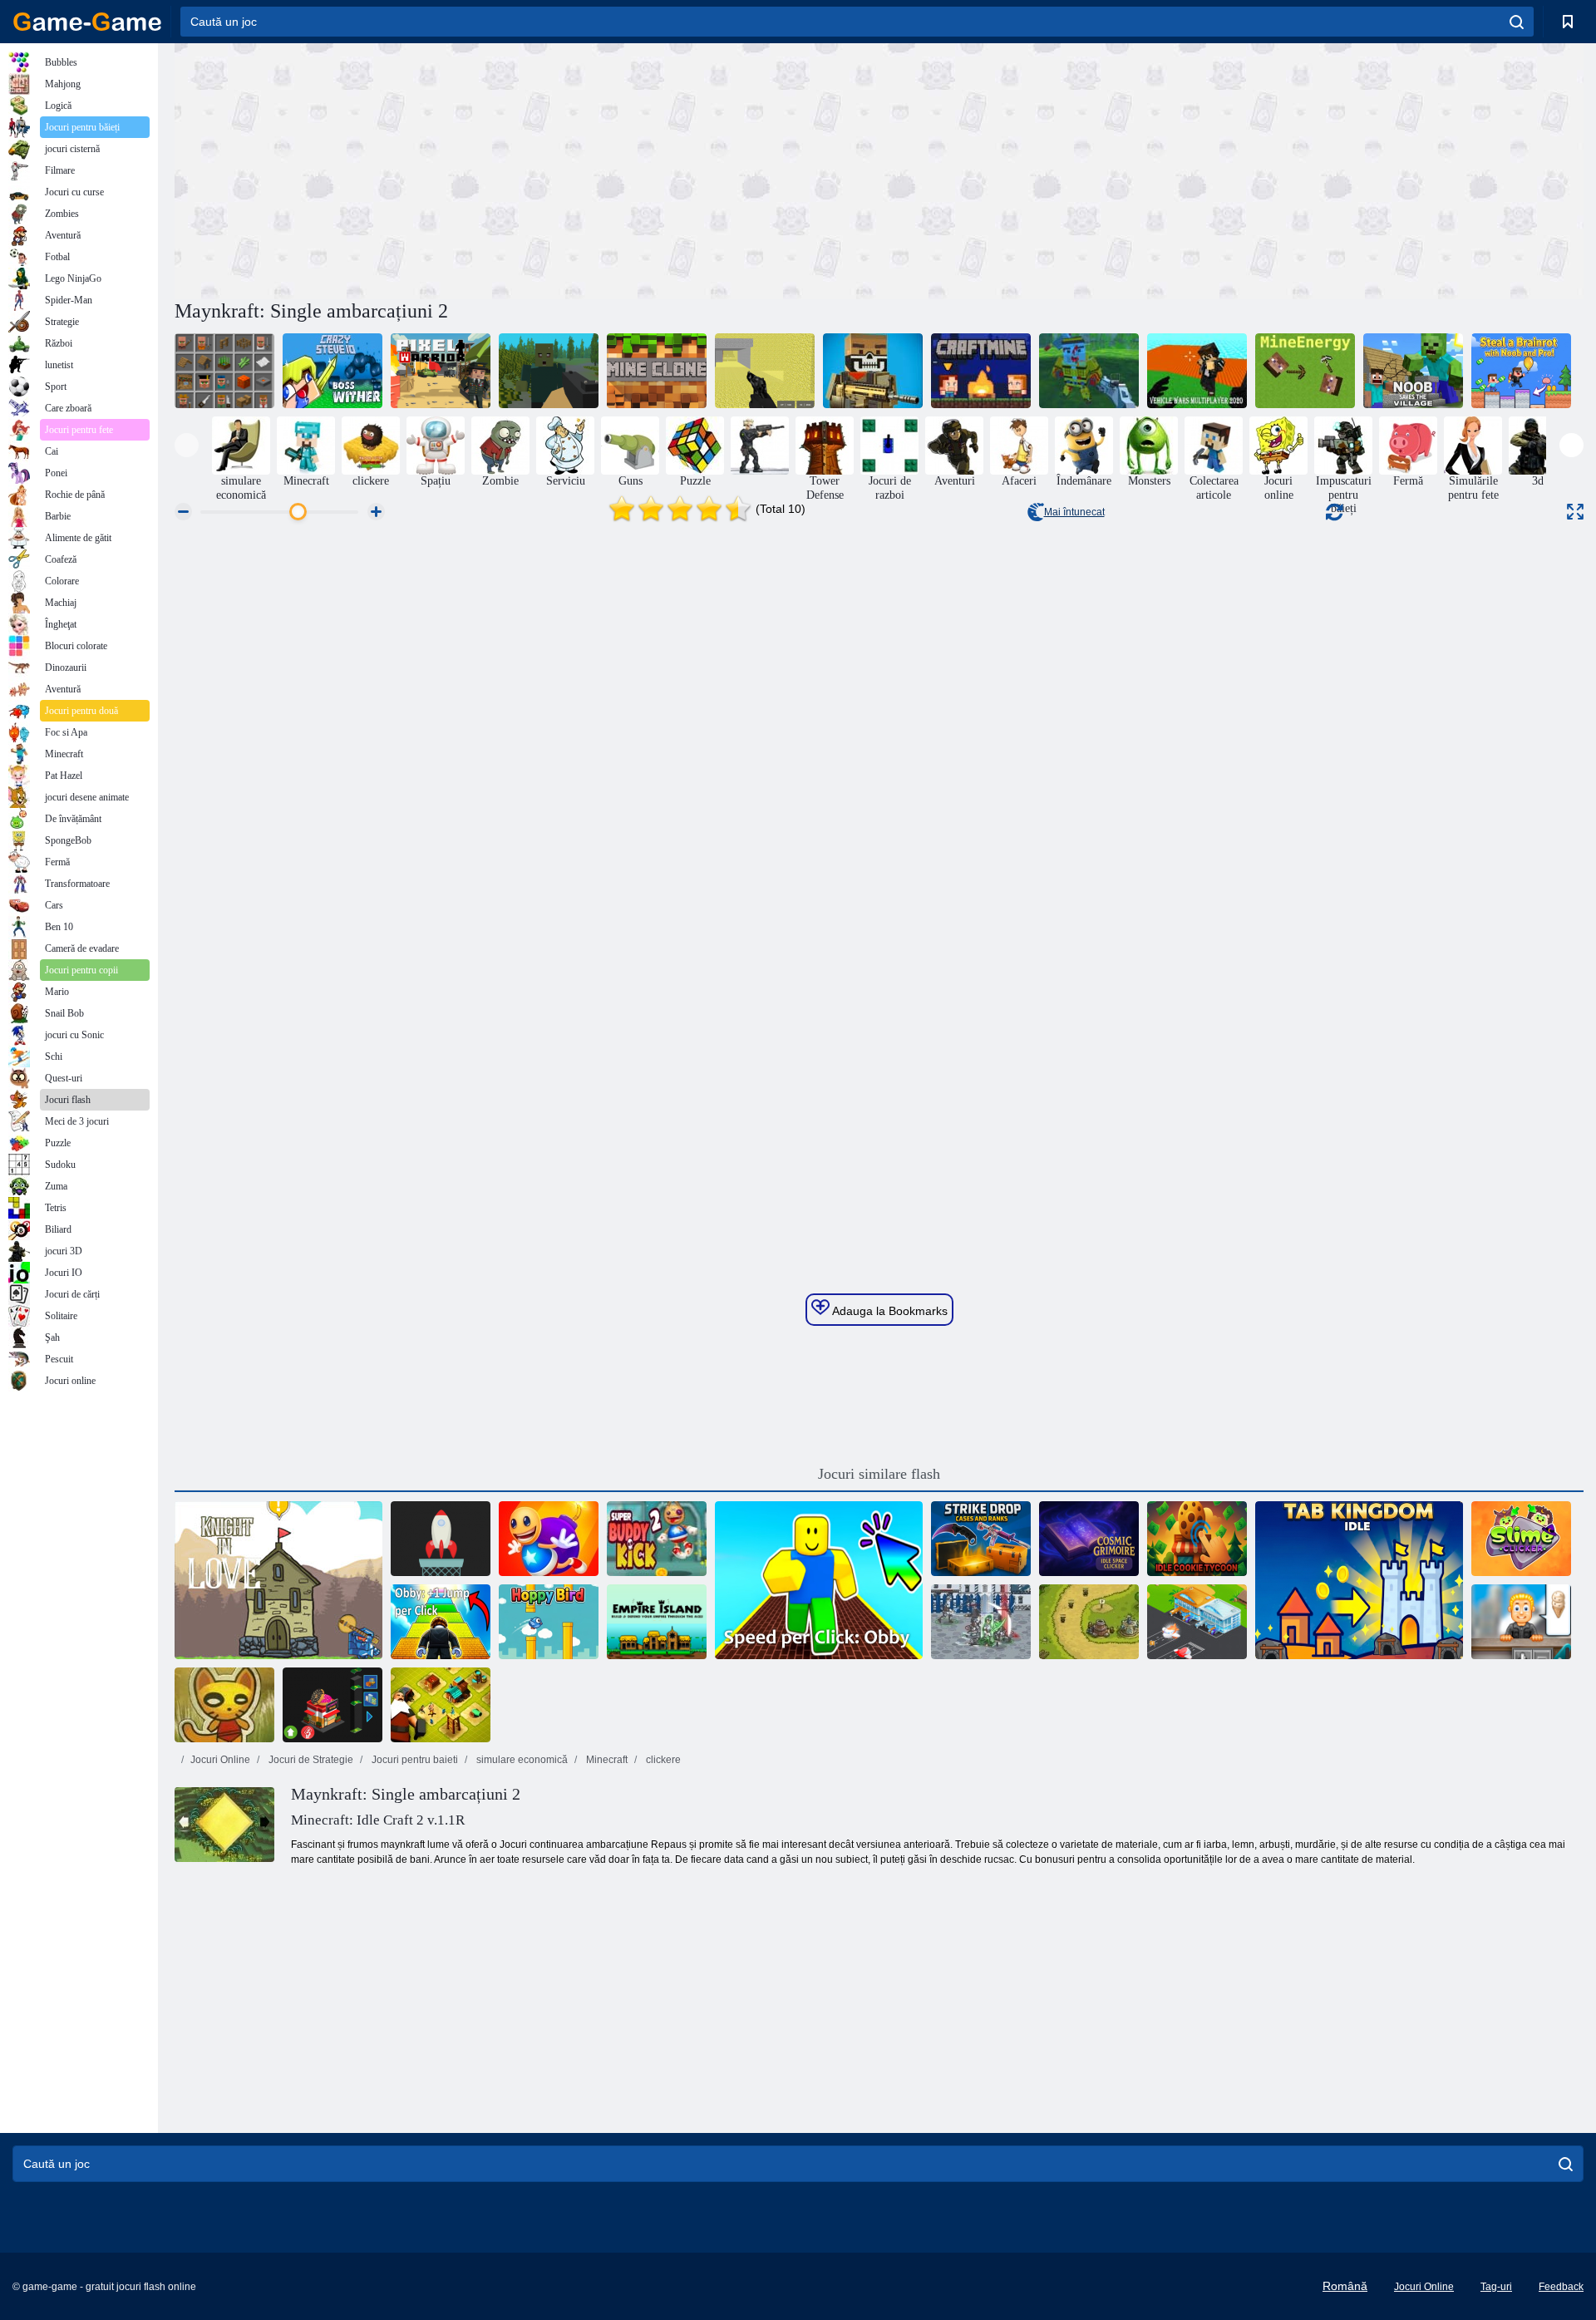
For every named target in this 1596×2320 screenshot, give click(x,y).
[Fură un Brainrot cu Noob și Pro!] (1521, 371)
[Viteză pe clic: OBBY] (819, 1580)
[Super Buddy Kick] (549, 1539)
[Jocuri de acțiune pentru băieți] (760, 446)
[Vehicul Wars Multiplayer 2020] (1197, 371)
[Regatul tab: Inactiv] (1359, 1580)
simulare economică (521, 1760)
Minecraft (606, 1760)
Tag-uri (1496, 2287)
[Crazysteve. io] (332, 371)
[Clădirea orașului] (441, 1705)
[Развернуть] (1575, 512)
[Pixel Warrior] (441, 371)
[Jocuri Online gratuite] (87, 22)
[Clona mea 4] (657, 371)
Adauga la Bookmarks (889, 1311)
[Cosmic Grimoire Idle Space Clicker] (1089, 1539)
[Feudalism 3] (981, 1622)
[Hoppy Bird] (549, 1622)
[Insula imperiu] (657, 1622)
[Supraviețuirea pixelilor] (549, 371)
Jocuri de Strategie (310, 1760)
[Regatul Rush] (1089, 1622)
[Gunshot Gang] (1089, 371)
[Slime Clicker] (1521, 1539)
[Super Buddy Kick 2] (657, 1539)
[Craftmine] (981, 371)
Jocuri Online (220, 1760)
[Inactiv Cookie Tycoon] (1197, 1539)
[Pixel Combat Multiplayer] (765, 371)
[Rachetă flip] (441, 1539)
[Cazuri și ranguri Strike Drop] (981, 1539)
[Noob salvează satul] (1413, 371)
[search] (1517, 22)
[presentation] (187, 445)
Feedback (1561, 2287)
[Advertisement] (527, 169)
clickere (662, 1760)
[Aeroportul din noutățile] (1197, 1622)
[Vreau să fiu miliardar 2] (332, 1705)
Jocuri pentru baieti (414, 1760)
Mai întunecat (1074, 512)
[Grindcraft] (224, 371)
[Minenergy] (1305, 371)
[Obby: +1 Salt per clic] (441, 1622)
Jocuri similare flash (879, 1474)
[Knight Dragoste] (278, 1580)
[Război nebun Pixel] (873, 371)
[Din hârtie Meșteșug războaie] (224, 1705)
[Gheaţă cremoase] (1521, 1622)
